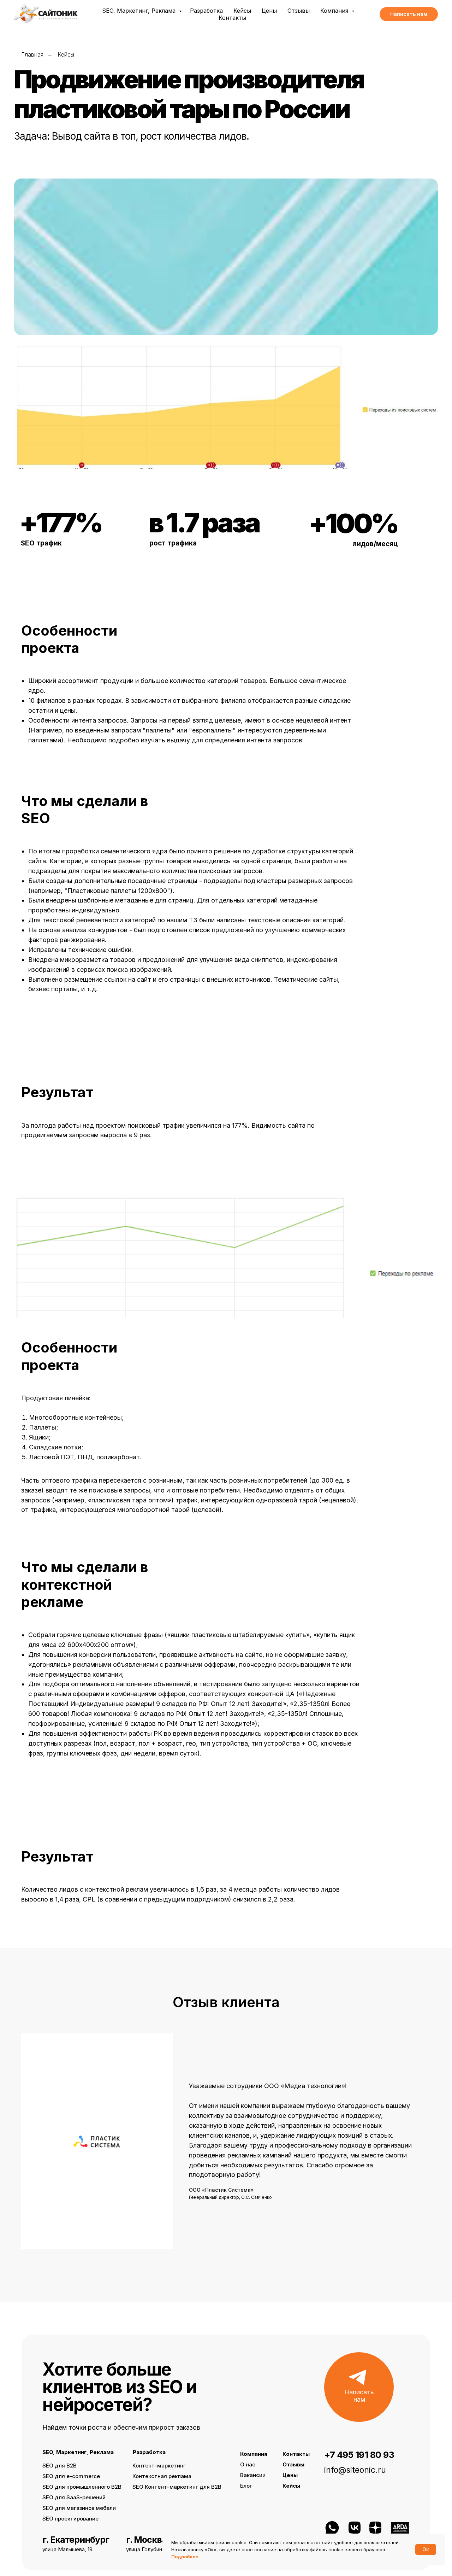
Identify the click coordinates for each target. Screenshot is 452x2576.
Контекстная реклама (162, 2476)
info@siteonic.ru (355, 2470)
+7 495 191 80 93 (359, 2455)
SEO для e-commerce (71, 2476)
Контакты (232, 18)
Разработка (206, 11)
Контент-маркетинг (159, 2466)
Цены (269, 11)
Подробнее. (185, 2557)
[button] (409, 14)
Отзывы (299, 11)
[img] (400, 2528)
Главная (32, 55)
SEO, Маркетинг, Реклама (140, 11)
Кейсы (242, 11)
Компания (335, 11)
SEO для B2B (60, 2466)
